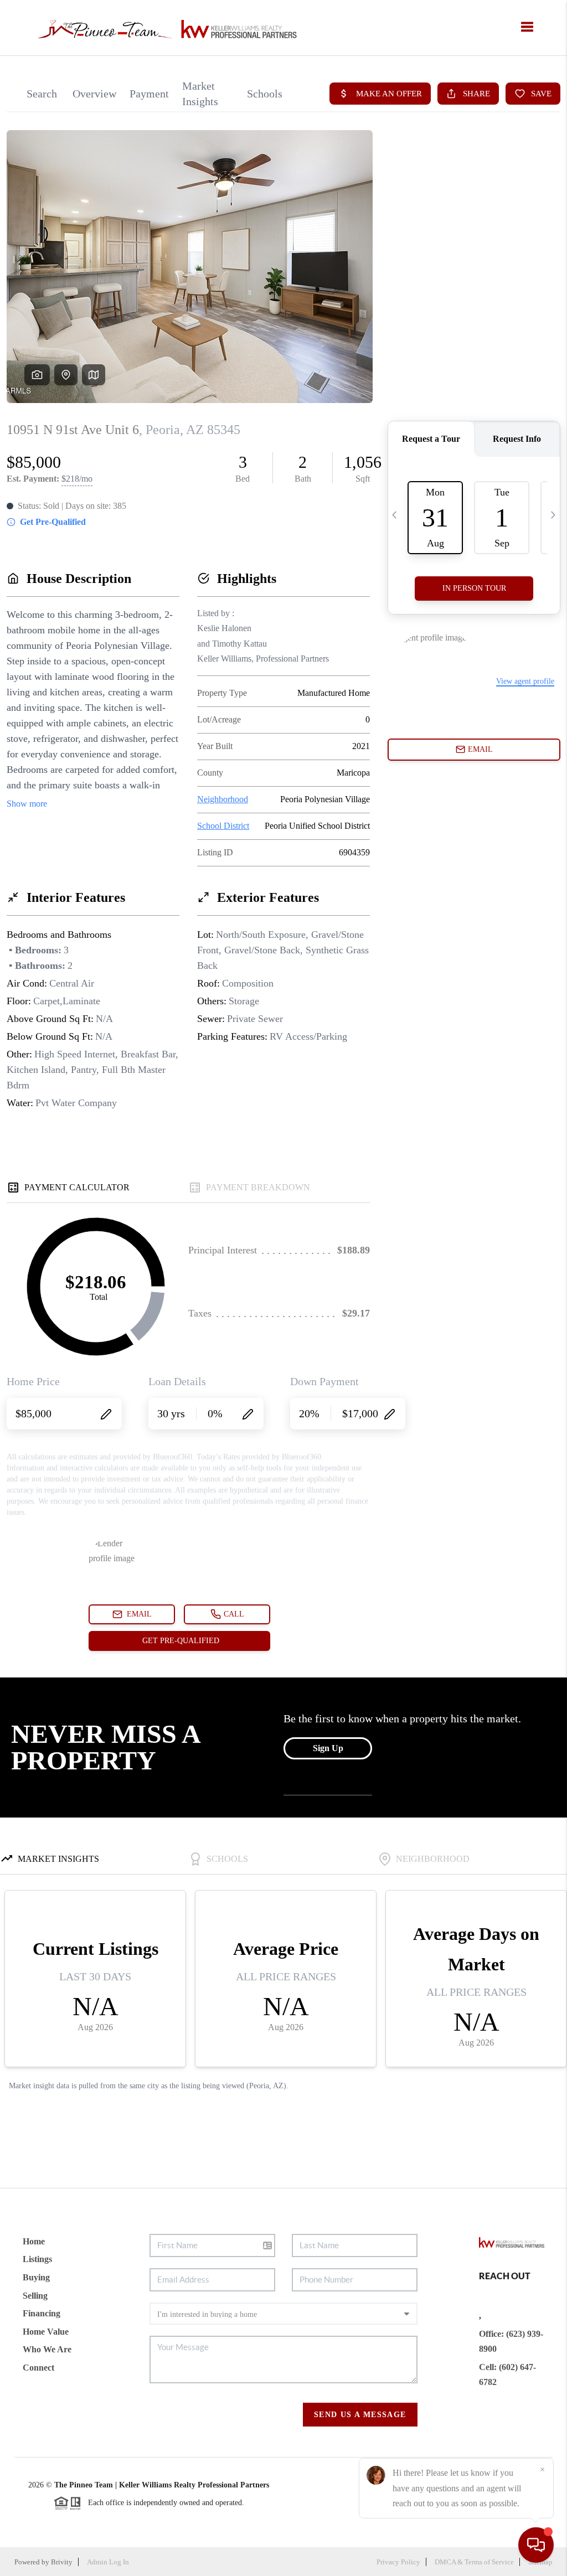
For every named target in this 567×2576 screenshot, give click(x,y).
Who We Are (47, 2349)
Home (34, 2241)
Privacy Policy (398, 2562)
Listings (37, 2259)
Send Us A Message (360, 2415)
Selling (35, 2296)
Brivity (62, 2562)
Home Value (46, 2332)
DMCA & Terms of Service (474, 2562)
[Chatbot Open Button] (536, 2545)
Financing (42, 2313)
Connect (38, 2368)
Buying (36, 2277)
